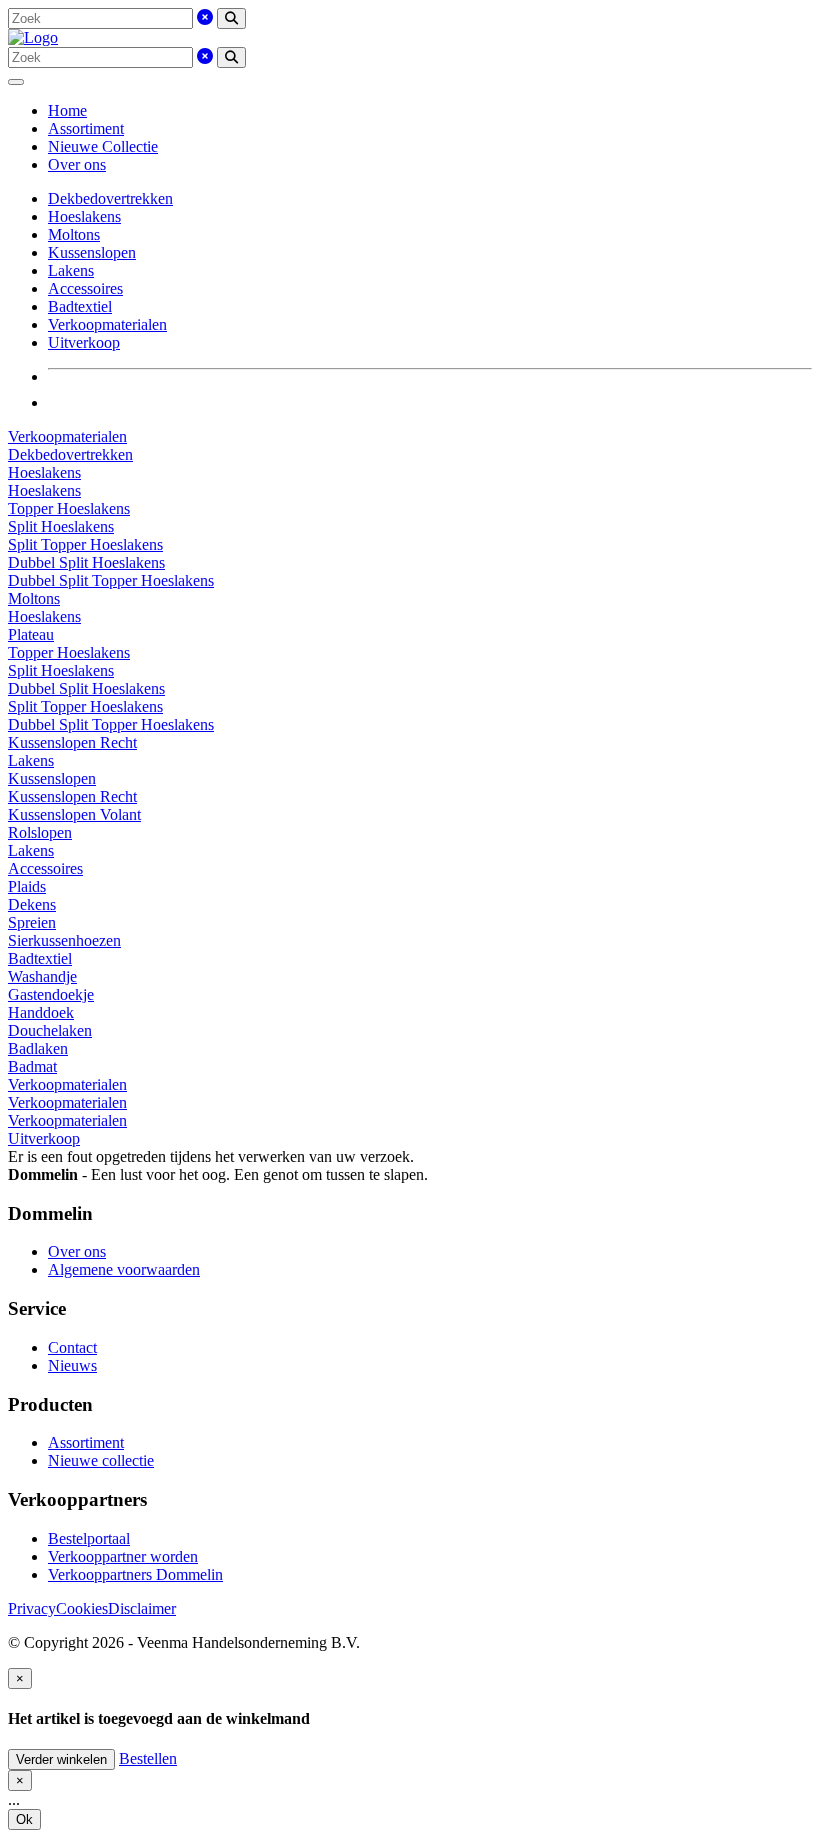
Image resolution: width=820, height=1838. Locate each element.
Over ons (77, 164)
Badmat (32, 1066)
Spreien (32, 922)
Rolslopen (40, 832)
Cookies (82, 1608)
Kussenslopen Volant (74, 814)
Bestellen (148, 1758)
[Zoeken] (231, 18)
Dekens (32, 904)
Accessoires (85, 288)
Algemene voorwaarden (124, 1269)
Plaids (27, 886)
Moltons (74, 234)
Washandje (42, 976)
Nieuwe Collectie (103, 146)
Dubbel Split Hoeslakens (86, 562)
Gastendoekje (51, 994)
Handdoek (41, 1012)
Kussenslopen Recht (72, 742)
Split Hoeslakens (61, 526)
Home (67, 110)
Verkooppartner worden (123, 1556)
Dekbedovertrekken (110, 198)
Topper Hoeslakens (69, 508)
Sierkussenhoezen (64, 940)
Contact (72, 1347)
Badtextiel (80, 306)
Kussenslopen (92, 252)
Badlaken (38, 1048)
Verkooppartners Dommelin (135, 1574)
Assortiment (86, 128)
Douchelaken (50, 1030)
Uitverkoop (84, 342)
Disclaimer (142, 1608)
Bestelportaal (89, 1538)
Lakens (71, 270)
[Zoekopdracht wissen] (205, 17)
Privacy (32, 1608)
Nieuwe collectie (101, 1460)
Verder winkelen (61, 1759)
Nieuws (72, 1365)
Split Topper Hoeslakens (85, 544)
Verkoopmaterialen (107, 324)
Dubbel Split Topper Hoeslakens (111, 580)
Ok (24, 1819)
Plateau (31, 634)
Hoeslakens (84, 216)
